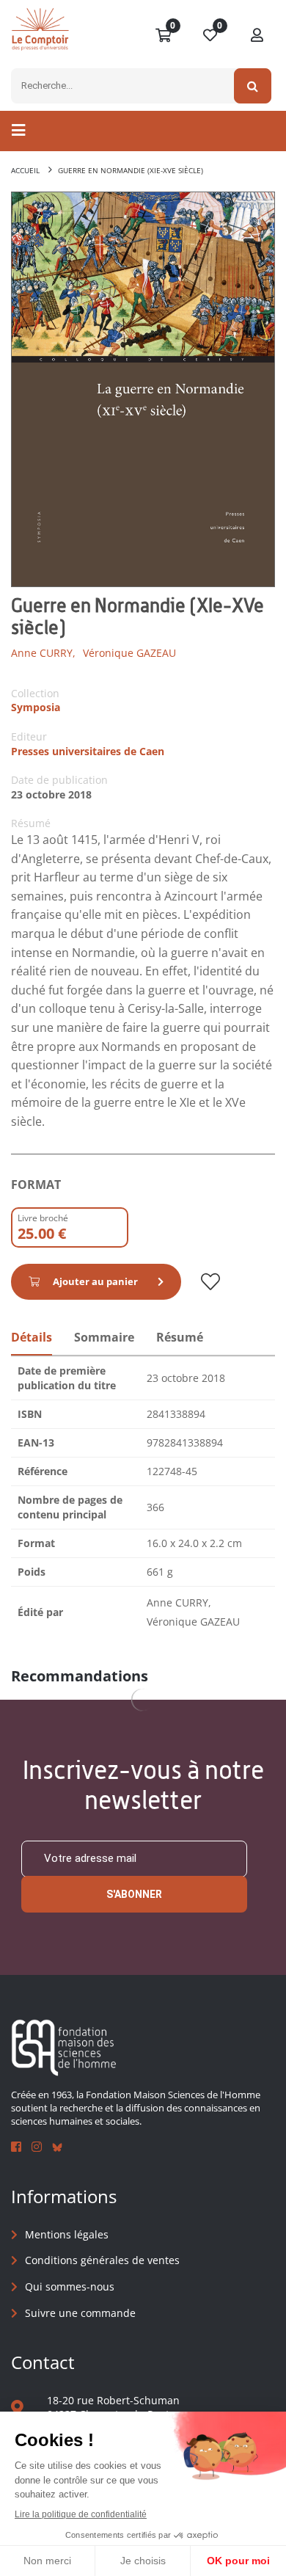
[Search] (253, 86)
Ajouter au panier (95, 1281)
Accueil (25, 170)
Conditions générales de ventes (102, 2260)
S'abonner (134, 1894)
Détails (32, 1337)
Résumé (180, 1337)
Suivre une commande (80, 2313)
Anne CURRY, (43, 653)
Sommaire (104, 1337)
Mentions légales (67, 2234)
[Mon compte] (257, 36)
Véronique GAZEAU (129, 653)
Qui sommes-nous (70, 2286)
